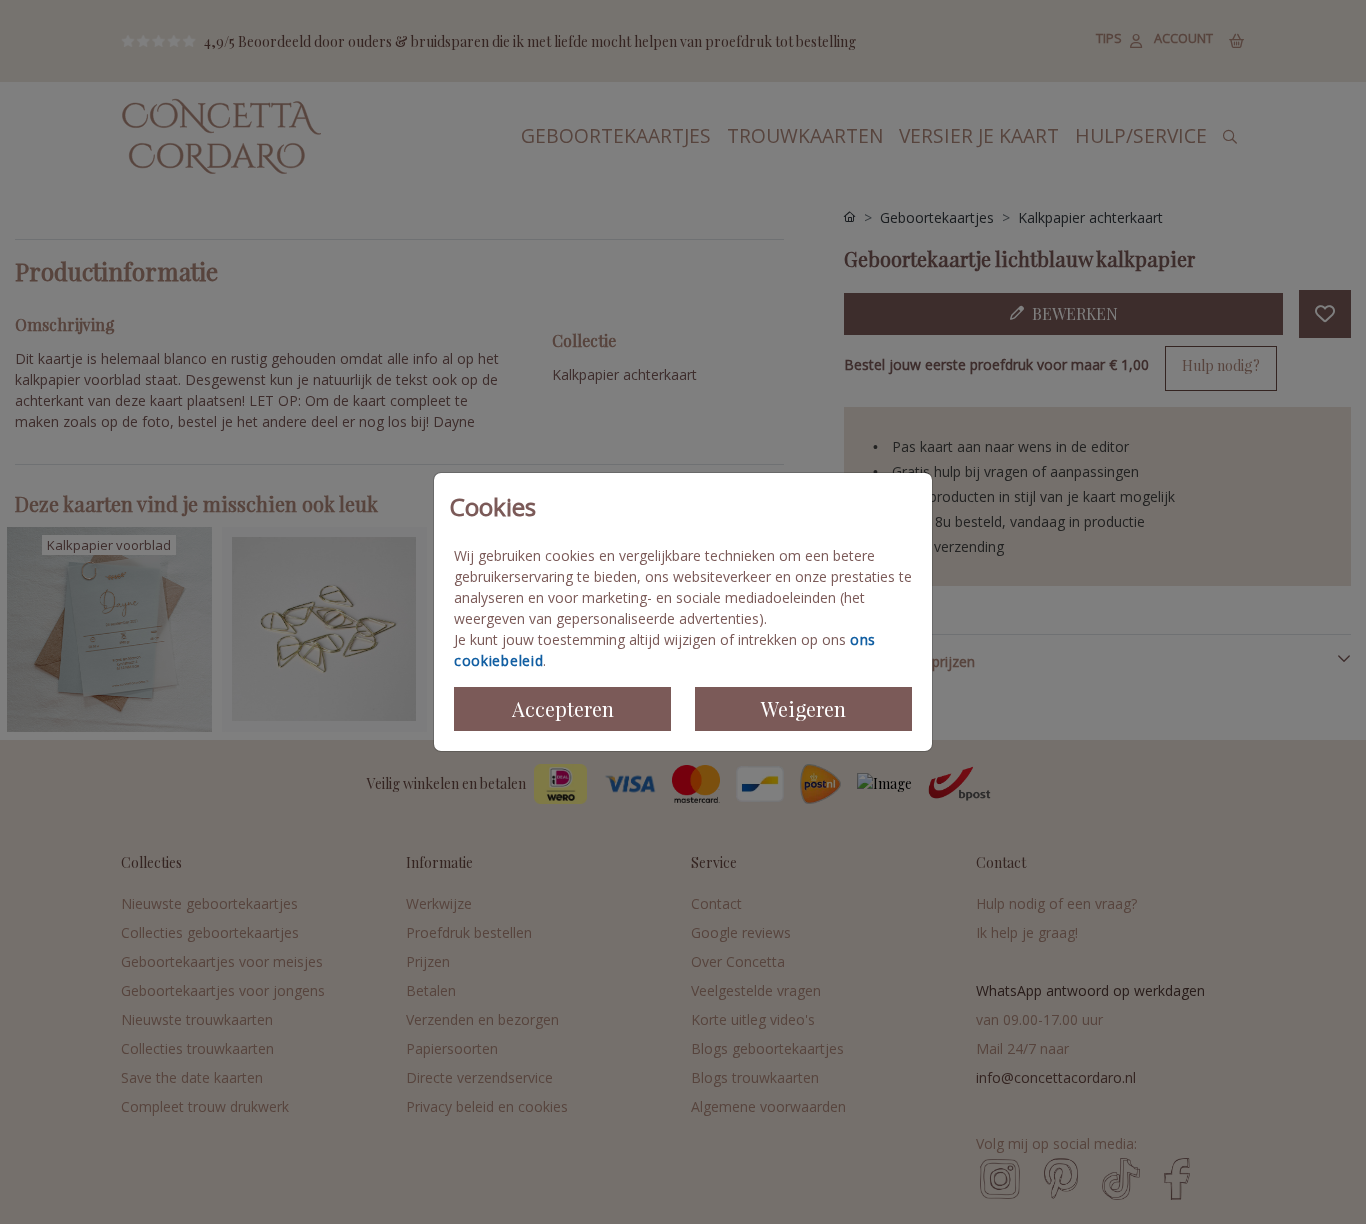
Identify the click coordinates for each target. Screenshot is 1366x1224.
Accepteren (563, 708)
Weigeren (803, 708)
